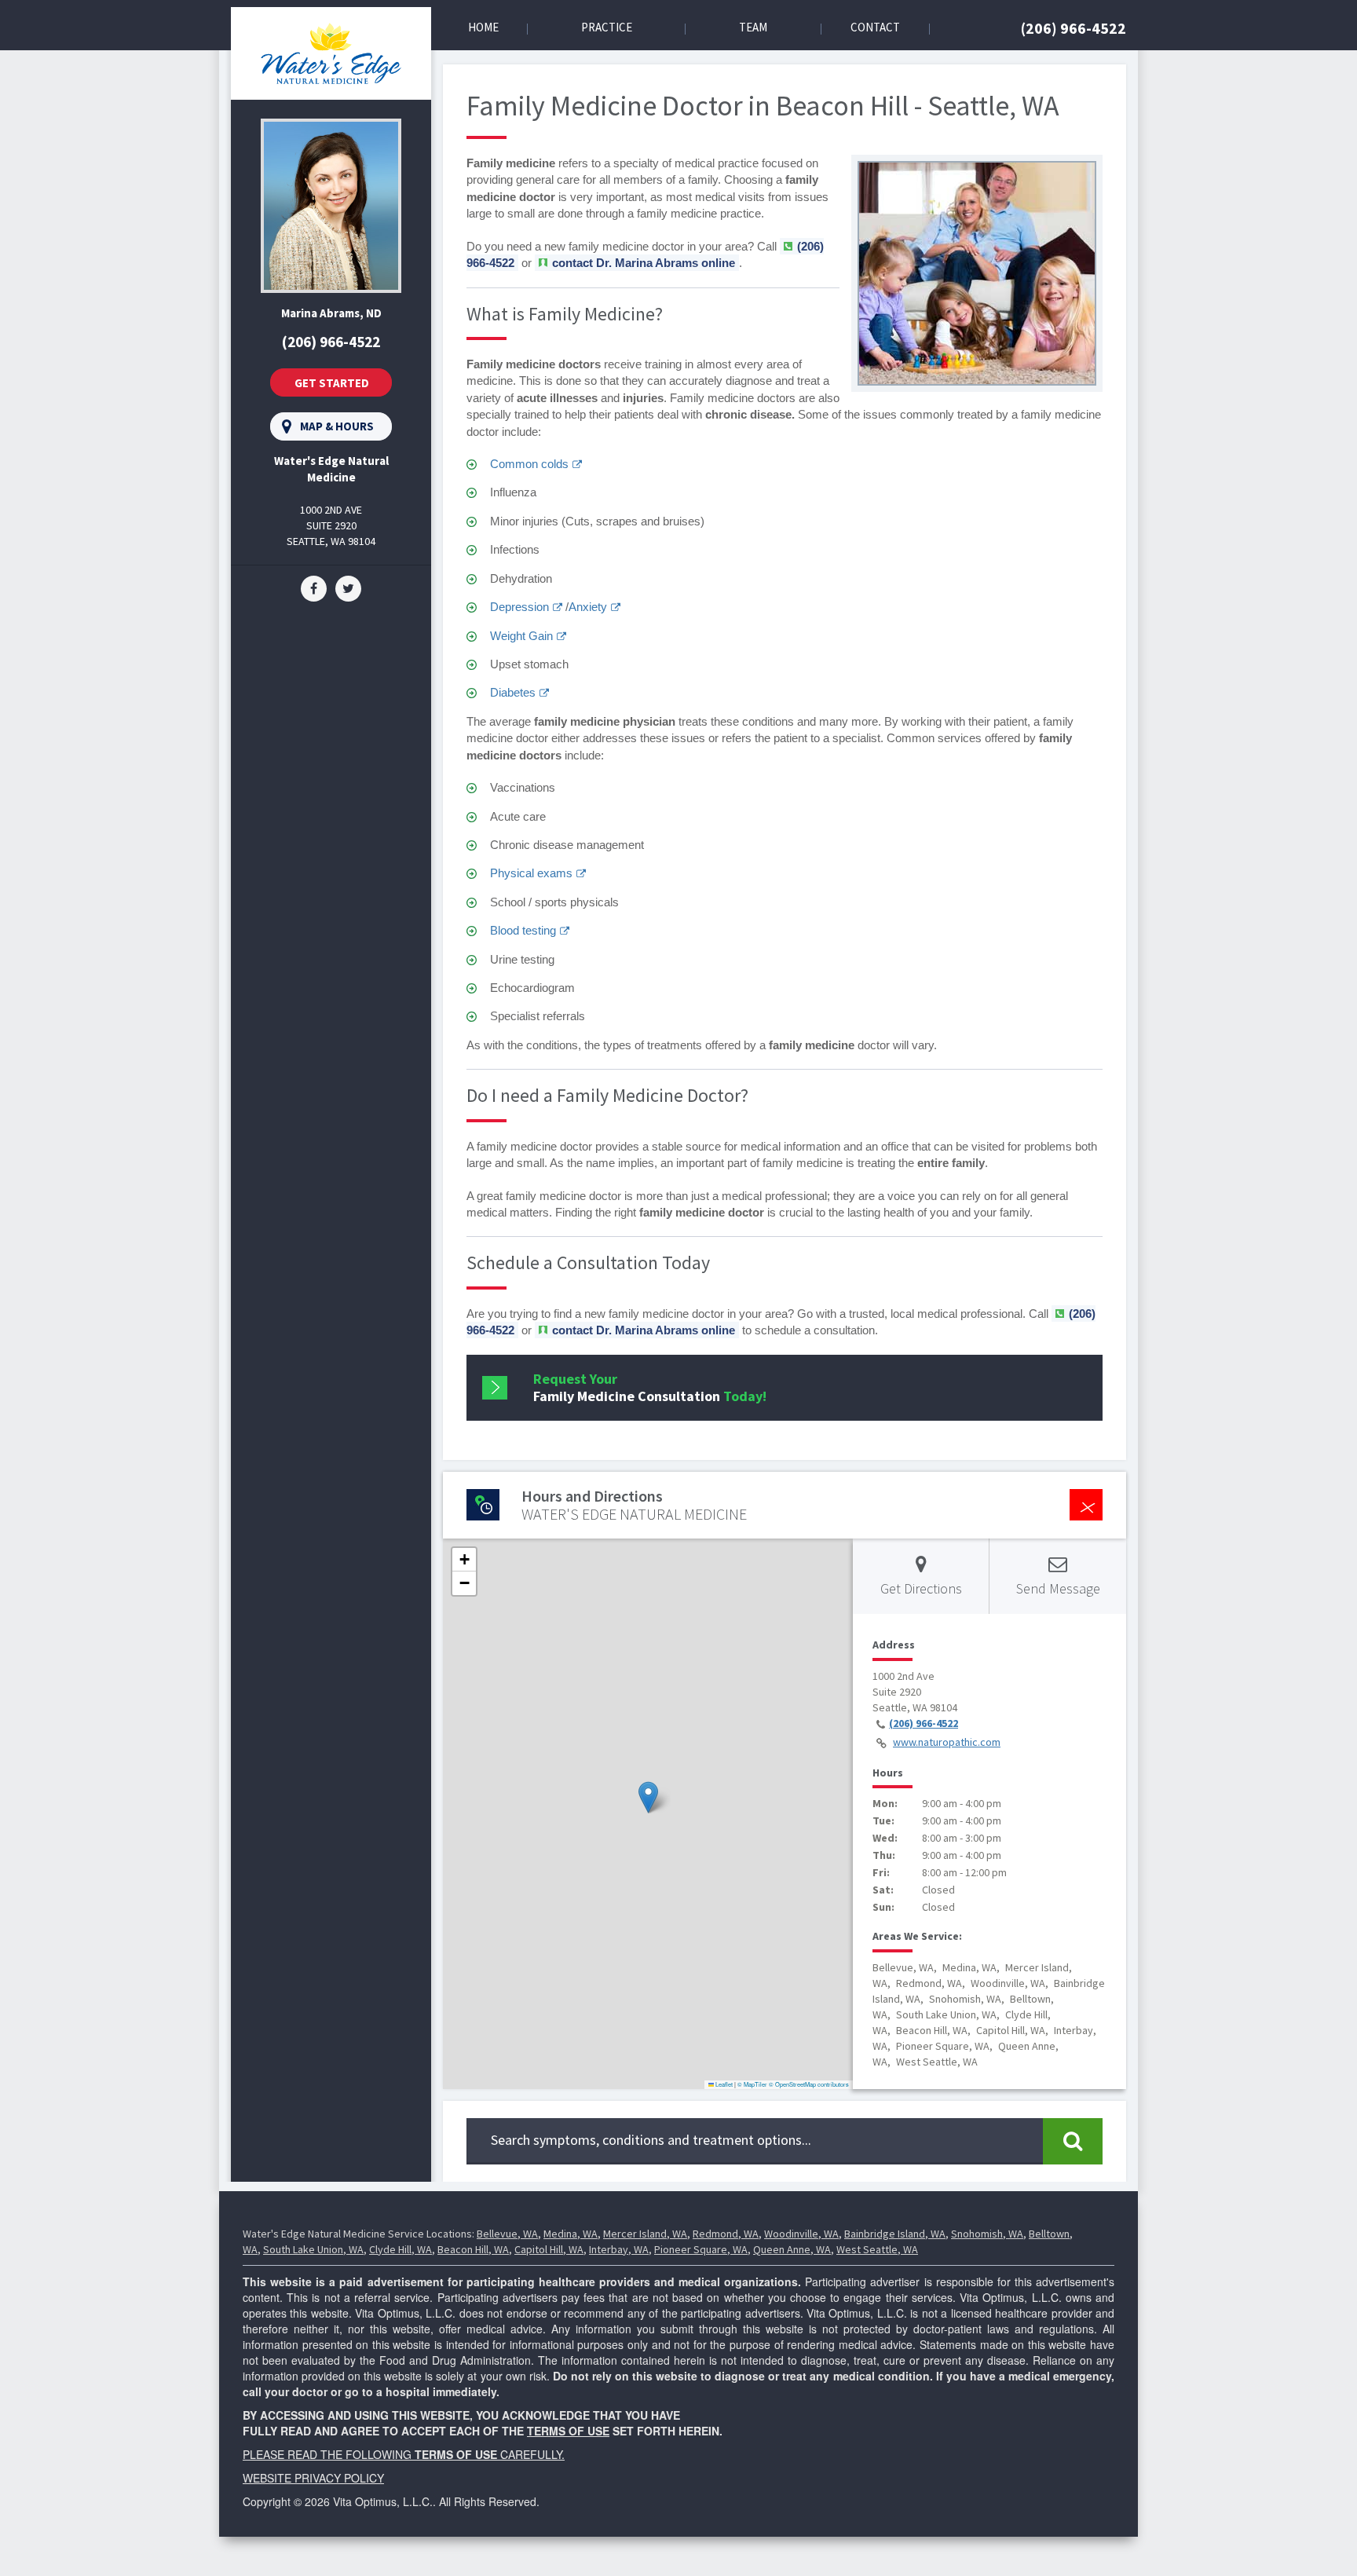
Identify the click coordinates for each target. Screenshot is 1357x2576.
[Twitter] (348, 587)
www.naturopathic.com (947, 1742)
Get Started (332, 383)
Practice (607, 27)
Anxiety (588, 607)
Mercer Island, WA (645, 2234)
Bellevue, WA (507, 2234)
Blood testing (523, 930)
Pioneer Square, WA (701, 2249)
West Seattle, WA (877, 2249)
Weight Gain (521, 636)
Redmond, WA (726, 2234)
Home (483, 27)
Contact (875, 27)
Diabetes (513, 692)
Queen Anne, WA (792, 2249)
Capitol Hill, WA (549, 2249)
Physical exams (531, 873)
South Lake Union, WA (313, 2249)
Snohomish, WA (987, 2234)
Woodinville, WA (801, 2234)
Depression (519, 607)
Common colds (529, 464)
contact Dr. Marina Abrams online (644, 263)
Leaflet (723, 2084)
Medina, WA (571, 2234)
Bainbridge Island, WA (895, 2234)
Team (753, 27)
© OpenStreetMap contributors (809, 2084)
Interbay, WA (619, 2249)
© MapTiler (752, 2084)
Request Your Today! (650, 1387)
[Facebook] (314, 587)
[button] (648, 1797)
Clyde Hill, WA (401, 2249)
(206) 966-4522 (1074, 28)
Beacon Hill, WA (473, 2249)
